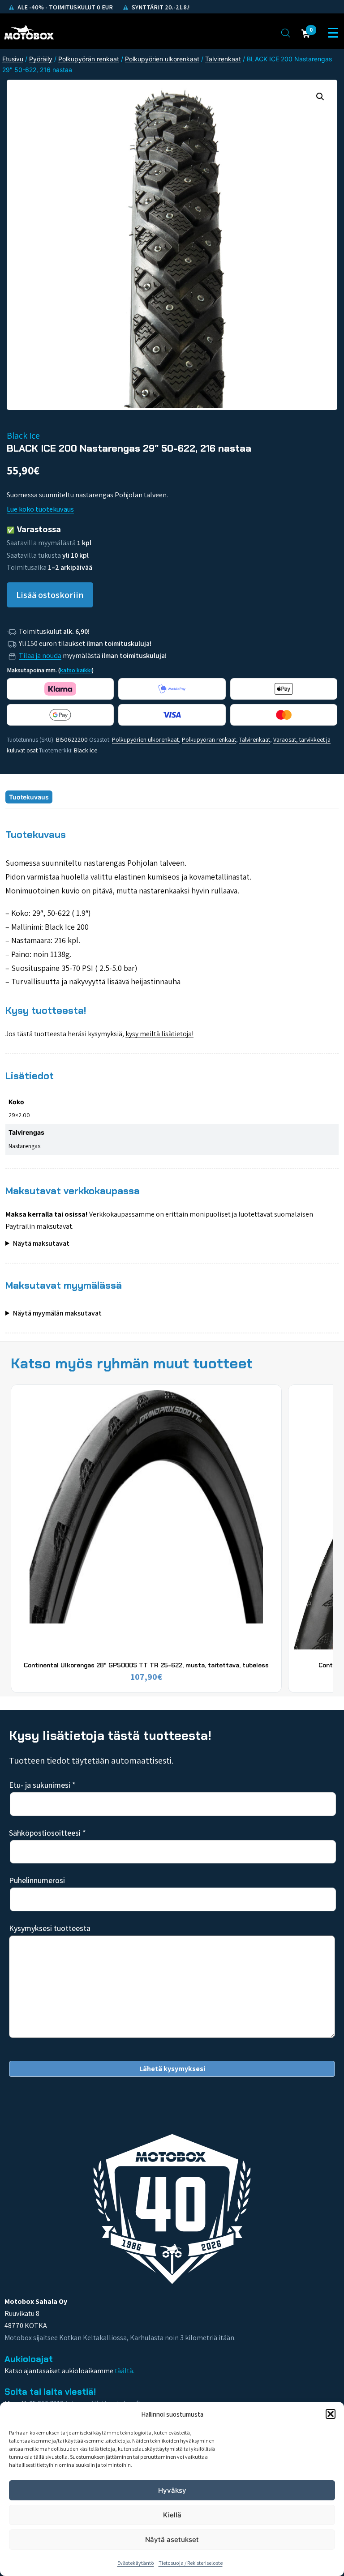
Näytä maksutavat (41, 1243)
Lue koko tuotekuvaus (40, 509)
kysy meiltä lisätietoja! (159, 1034)
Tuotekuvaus (29, 797)
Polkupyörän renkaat (89, 59)
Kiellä (172, 2515)
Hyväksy (172, 2490)
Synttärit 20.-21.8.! (160, 7)
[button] (331, 2414)
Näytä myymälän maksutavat (57, 1313)
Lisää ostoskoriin (50, 595)
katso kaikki (76, 670)
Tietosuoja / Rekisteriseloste (191, 2563)
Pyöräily (41, 59)
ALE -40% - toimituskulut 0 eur (64, 7)
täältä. (125, 2371)
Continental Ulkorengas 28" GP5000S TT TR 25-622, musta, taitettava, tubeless (146, 1665)
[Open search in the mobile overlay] (286, 33)
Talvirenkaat (223, 59)
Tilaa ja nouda (40, 656)
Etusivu (13, 59)
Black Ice (86, 750)
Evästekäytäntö (136, 2563)
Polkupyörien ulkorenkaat (162, 59)
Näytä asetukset (172, 2540)
